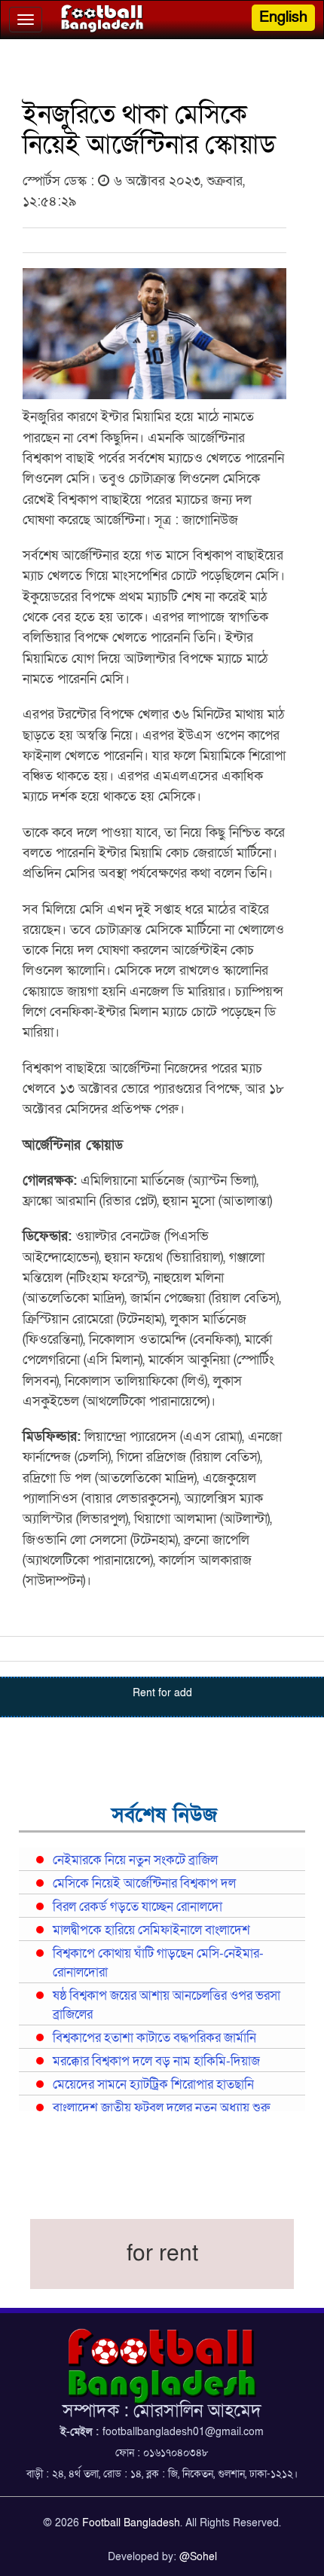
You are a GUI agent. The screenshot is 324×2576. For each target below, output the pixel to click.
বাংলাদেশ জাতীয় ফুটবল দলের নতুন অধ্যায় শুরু (161, 2108)
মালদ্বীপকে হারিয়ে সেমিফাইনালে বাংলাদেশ (151, 1930)
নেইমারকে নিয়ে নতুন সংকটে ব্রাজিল (135, 1860)
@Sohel (198, 2557)
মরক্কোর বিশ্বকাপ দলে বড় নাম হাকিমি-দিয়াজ (156, 2062)
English (283, 17)
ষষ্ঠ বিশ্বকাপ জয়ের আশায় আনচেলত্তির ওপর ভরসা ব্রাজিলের (167, 2005)
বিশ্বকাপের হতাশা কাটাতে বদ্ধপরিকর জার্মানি (154, 2038)
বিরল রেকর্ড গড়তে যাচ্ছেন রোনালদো (138, 1907)
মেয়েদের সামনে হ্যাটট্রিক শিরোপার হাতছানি (153, 2085)
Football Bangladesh (131, 2523)
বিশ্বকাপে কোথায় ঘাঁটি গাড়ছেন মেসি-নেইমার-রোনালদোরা (158, 1963)
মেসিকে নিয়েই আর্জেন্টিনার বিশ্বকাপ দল (144, 1884)
